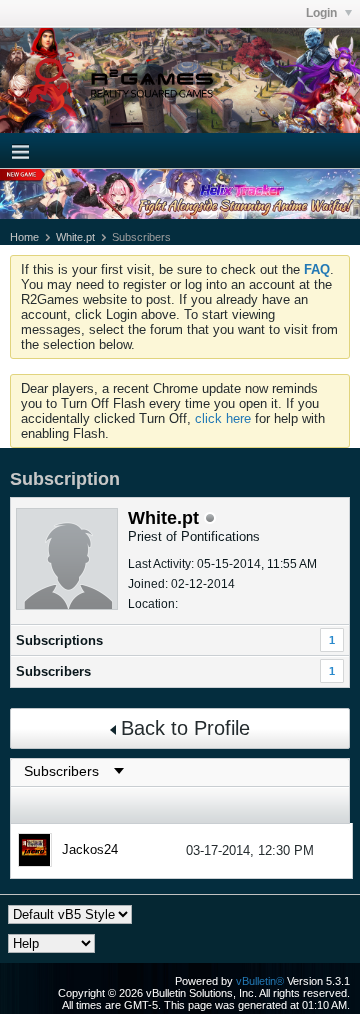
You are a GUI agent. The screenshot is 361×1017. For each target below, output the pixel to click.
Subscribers (53, 671)
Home (24, 237)
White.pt (75, 237)
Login (323, 13)
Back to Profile (185, 728)
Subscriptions (59, 640)
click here (223, 418)
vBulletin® (260, 981)
